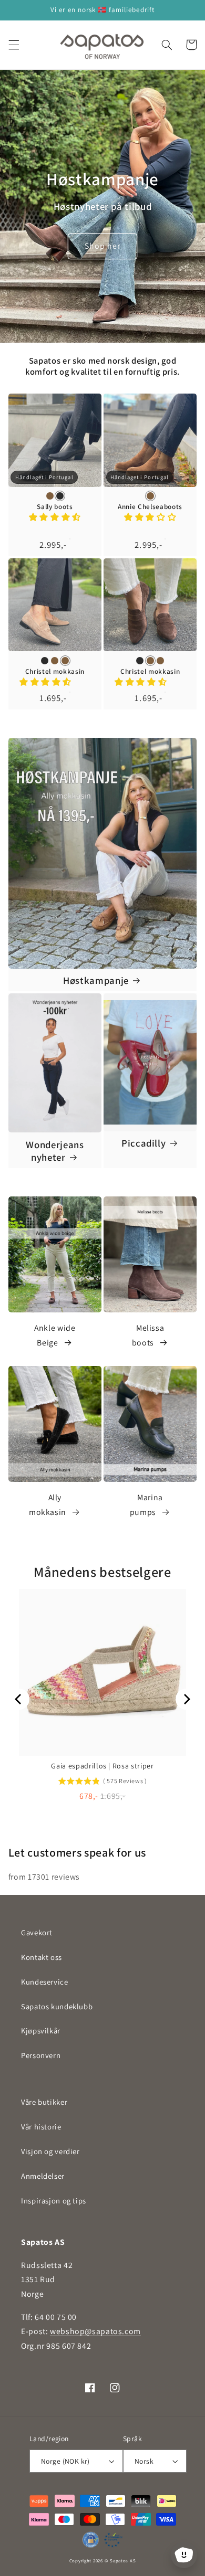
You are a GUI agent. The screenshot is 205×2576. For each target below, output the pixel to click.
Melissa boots (148, 1335)
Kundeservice (45, 1982)
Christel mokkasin (55, 672)
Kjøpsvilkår (41, 2031)
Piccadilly (144, 1143)
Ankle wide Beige (55, 1335)
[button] (14, 45)
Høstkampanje (96, 980)
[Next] (186, 1699)
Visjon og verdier (50, 2151)
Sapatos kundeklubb (57, 2006)
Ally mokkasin (48, 1505)
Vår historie (41, 2127)
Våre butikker (44, 2102)
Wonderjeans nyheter (55, 1151)
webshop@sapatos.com (95, 2331)
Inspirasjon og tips (54, 2201)
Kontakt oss (42, 1957)
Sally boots (55, 507)
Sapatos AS (123, 2561)
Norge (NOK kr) (65, 2461)
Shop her (102, 246)
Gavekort (37, 1932)
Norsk (144, 2461)
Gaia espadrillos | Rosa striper (102, 1766)
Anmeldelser (43, 2176)
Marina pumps (146, 1505)
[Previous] (19, 1699)
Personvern (41, 2055)
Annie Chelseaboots (150, 507)
